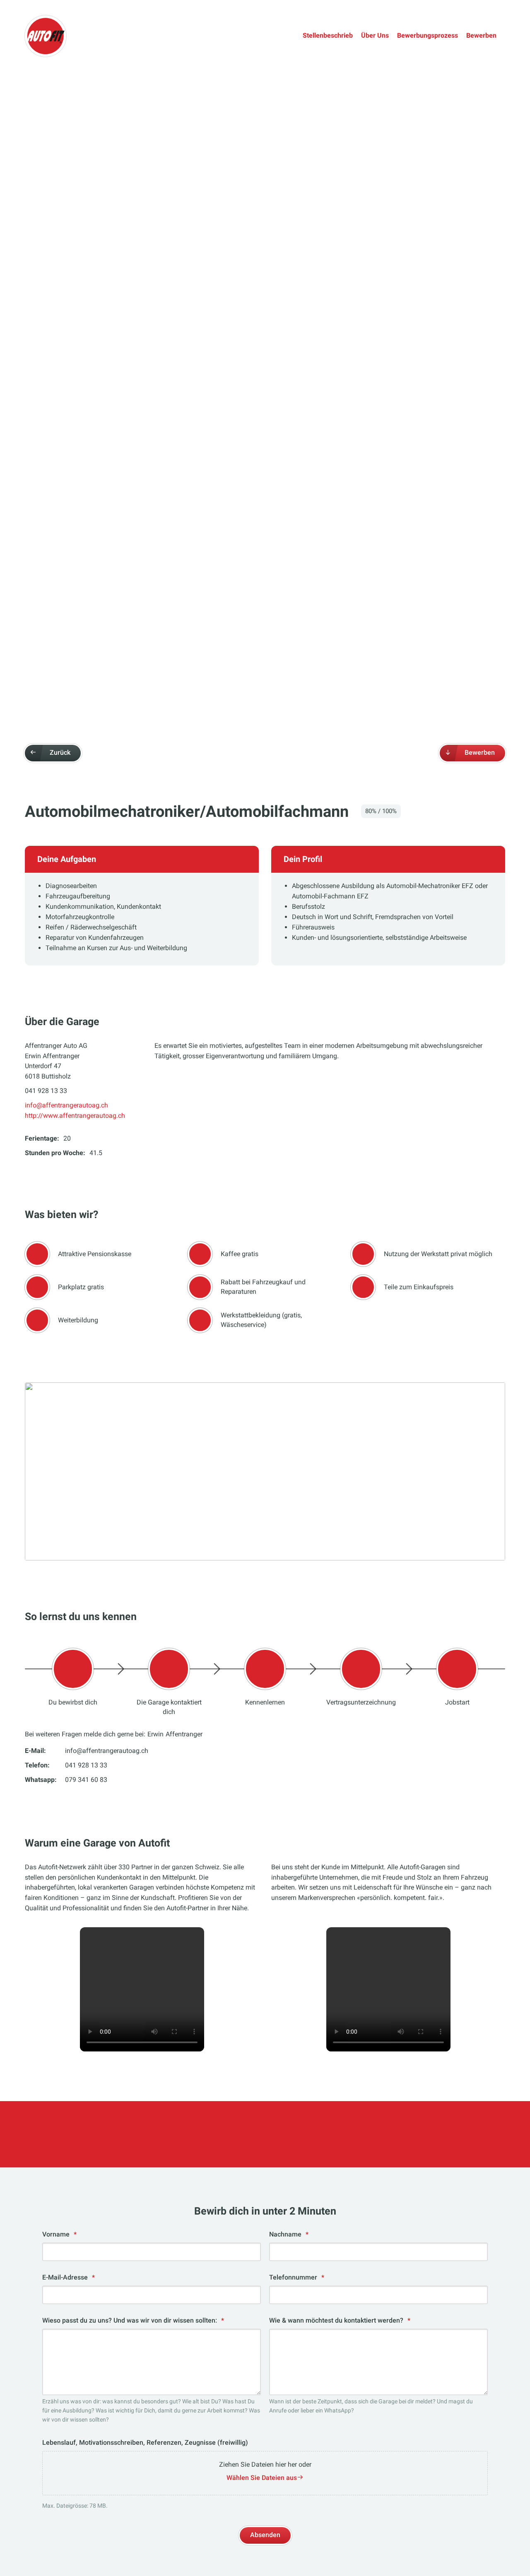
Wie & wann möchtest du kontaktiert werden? (340, 2320)
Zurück (60, 752)
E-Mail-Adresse (69, 2277)
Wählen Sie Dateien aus (262, 2478)
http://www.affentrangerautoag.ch (75, 1116)
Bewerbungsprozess (428, 35)
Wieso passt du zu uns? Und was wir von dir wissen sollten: (133, 2320)
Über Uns (375, 35)
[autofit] (46, 36)
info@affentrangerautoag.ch (66, 1105)
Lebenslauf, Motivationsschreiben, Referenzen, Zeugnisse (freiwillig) (145, 2442)
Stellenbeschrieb (328, 35)
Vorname (59, 2234)
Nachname (289, 2234)
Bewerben (481, 35)
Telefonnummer (297, 2277)
